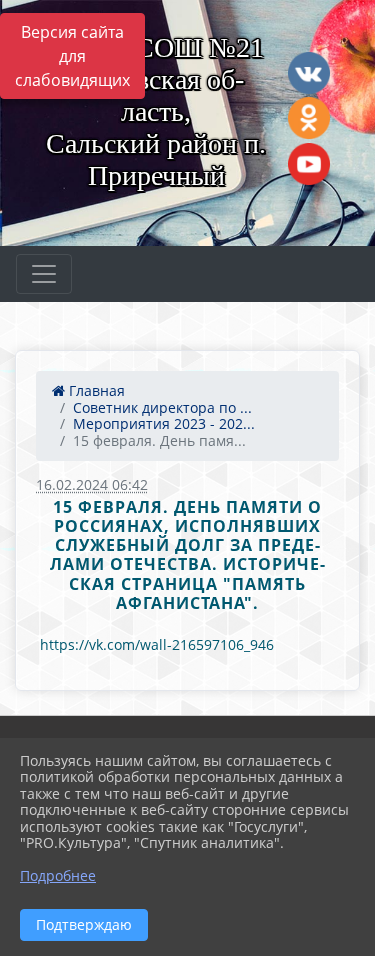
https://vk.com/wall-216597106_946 (157, 644)
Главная (95, 390)
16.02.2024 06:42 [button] (92, 484)
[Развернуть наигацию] (44, 274)
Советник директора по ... (162, 407)
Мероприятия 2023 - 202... (164, 423)
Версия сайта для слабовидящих (72, 56)
